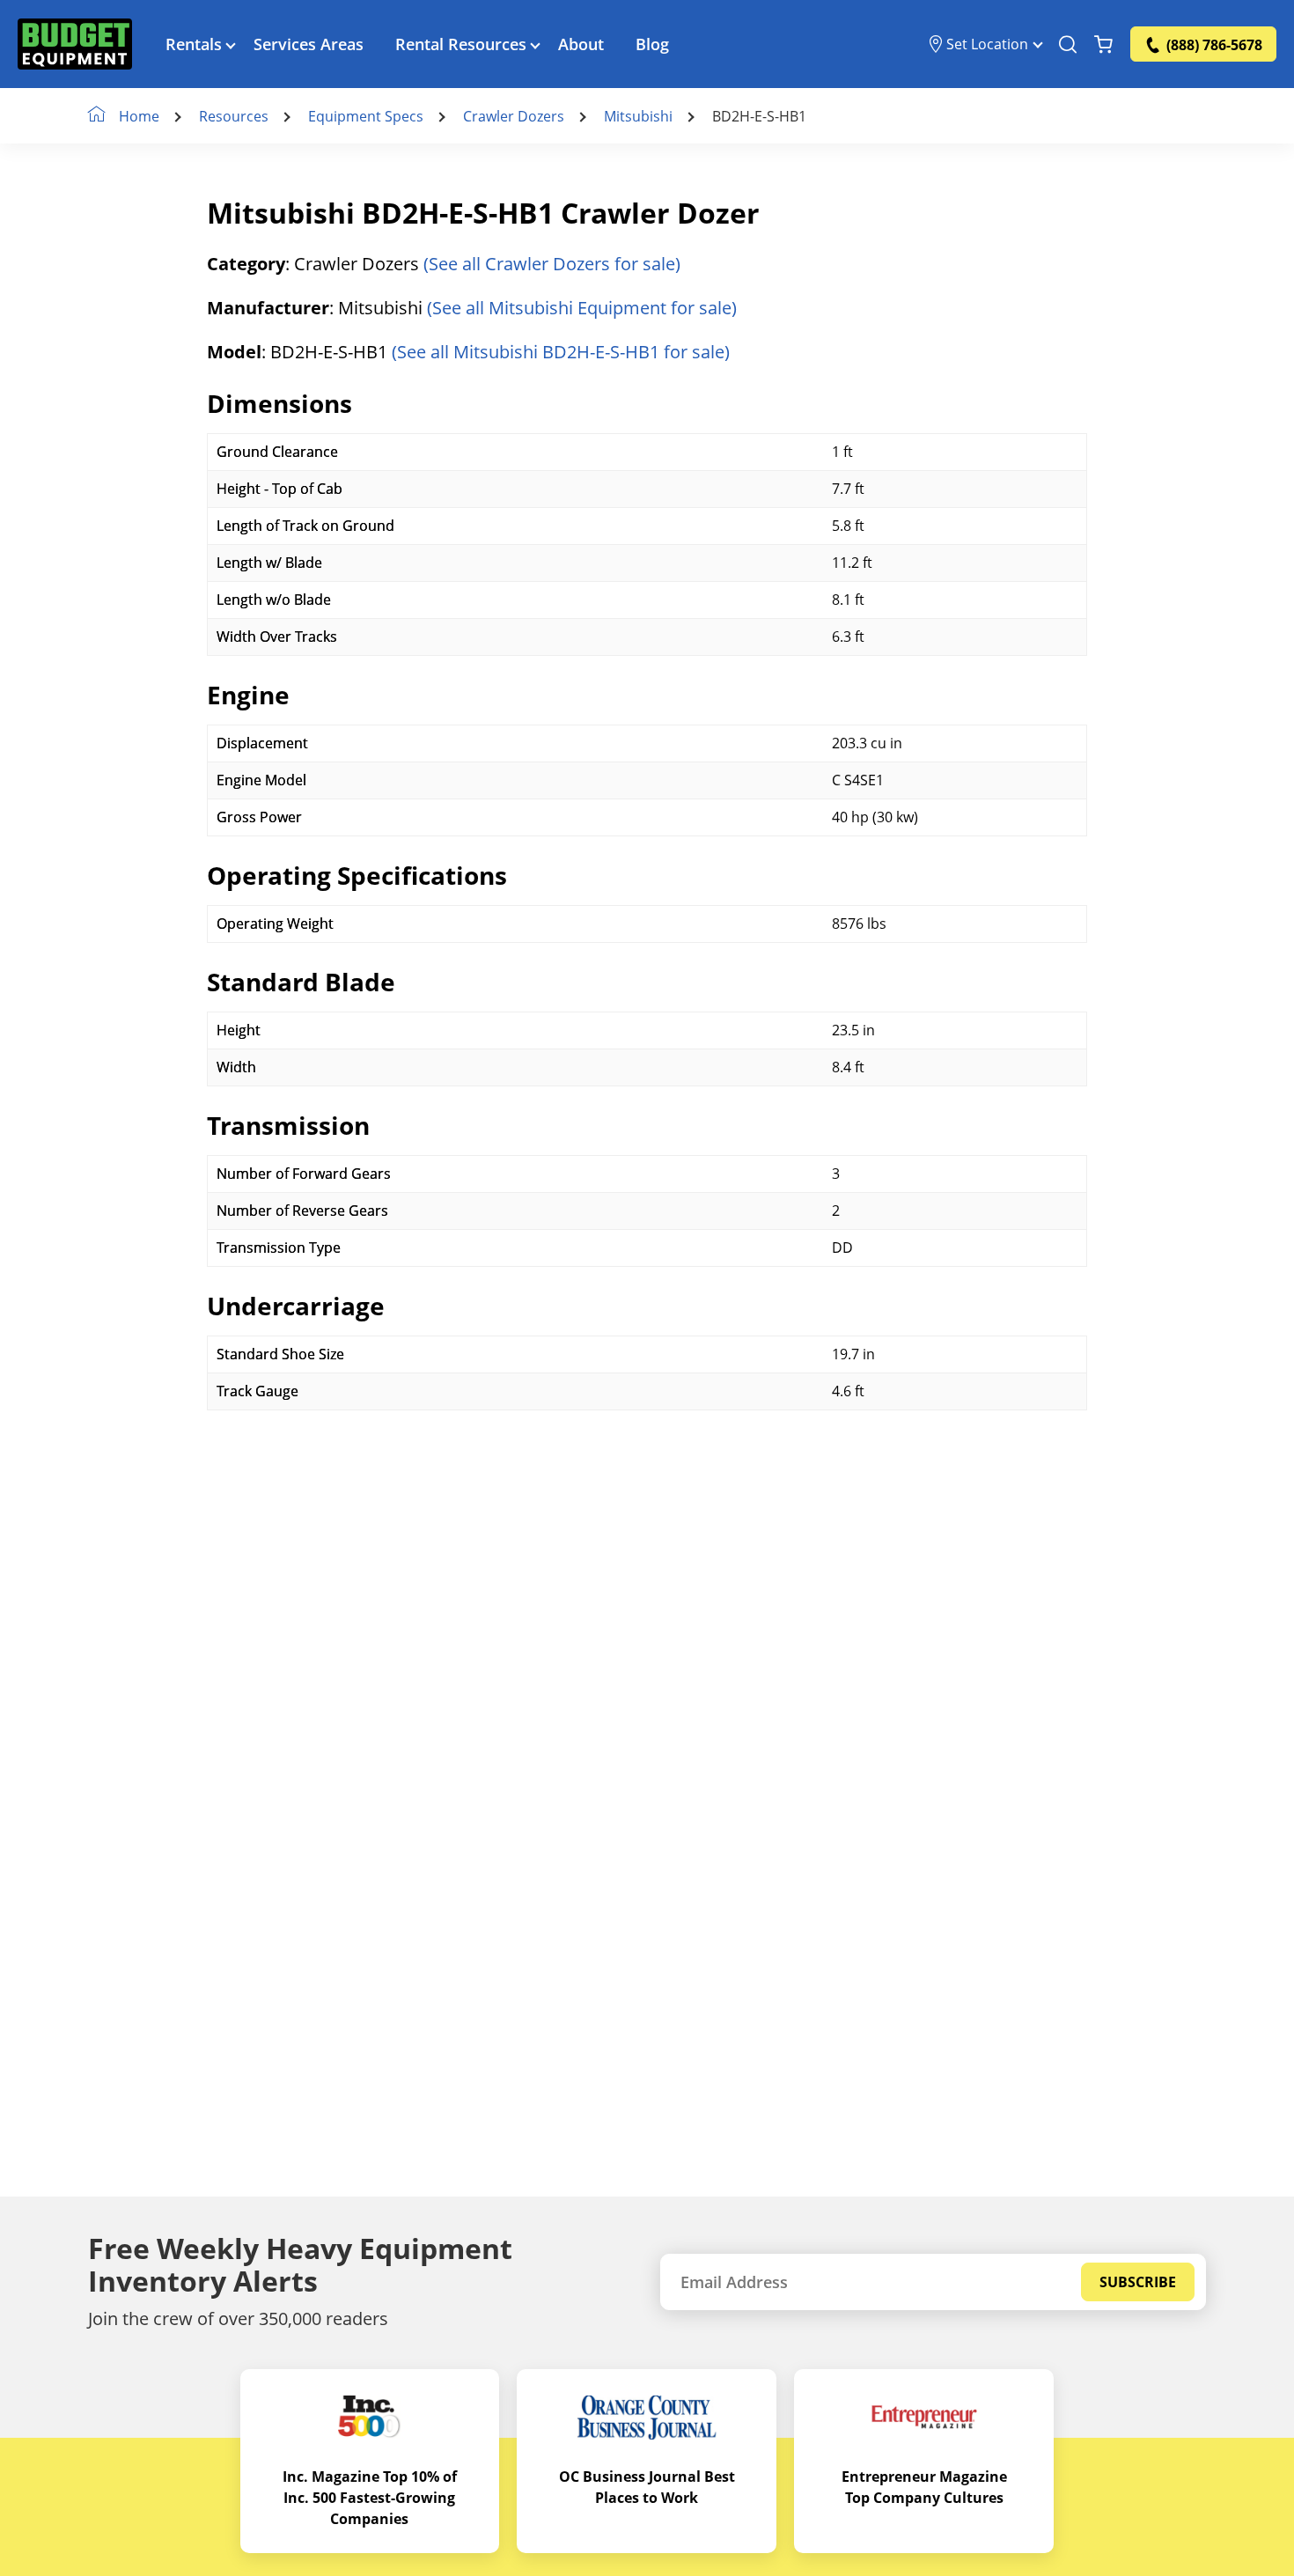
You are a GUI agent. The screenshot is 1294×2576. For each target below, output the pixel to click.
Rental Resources (461, 44)
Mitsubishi (638, 116)
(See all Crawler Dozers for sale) (552, 264)
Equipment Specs (366, 116)
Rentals (194, 44)
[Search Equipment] (1068, 44)
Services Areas (309, 44)
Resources (234, 116)
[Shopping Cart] (1103, 44)
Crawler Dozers (514, 116)
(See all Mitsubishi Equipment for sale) (582, 308)
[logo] (75, 44)
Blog (652, 44)
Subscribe (1138, 2282)
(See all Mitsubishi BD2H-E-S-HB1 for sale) (561, 352)
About (581, 44)
